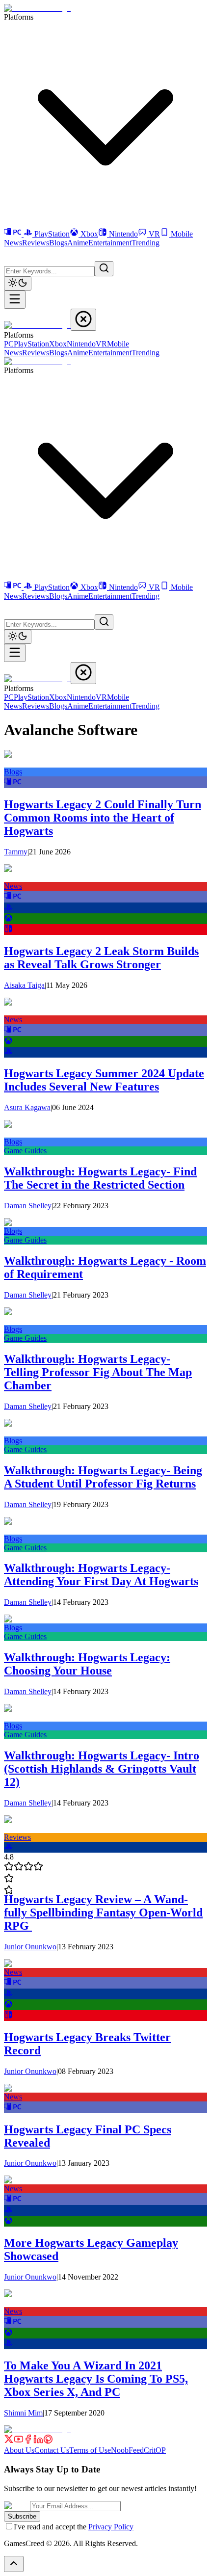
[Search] (104, 269)
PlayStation (52, 234)
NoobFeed (127, 2450)
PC (9, 344)
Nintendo (123, 234)
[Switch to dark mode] (18, 283)
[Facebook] (28, 2441)
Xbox (89, 234)
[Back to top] (14, 2564)
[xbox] (8, 919)
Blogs (58, 243)
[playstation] (8, 909)
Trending (145, 243)
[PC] (14, 234)
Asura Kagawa (27, 1107)
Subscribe (22, 2516)
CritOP (155, 2450)
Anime (78, 243)
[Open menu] (15, 300)
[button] (10, 253)
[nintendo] (8, 930)
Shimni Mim (23, 2413)
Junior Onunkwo (30, 1947)
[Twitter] (9, 2441)
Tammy (16, 852)
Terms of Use (90, 2450)
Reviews (36, 243)
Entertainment (110, 243)
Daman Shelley (28, 1206)
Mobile (182, 234)
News (13, 243)
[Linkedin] (38, 2441)
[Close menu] (83, 320)
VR (154, 234)
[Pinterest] (48, 2441)
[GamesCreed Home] (37, 8)
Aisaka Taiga (24, 985)
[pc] (13, 783)
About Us (19, 2450)
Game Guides (25, 1151)
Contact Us (52, 2450)
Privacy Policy (111, 2527)
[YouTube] (19, 2441)
